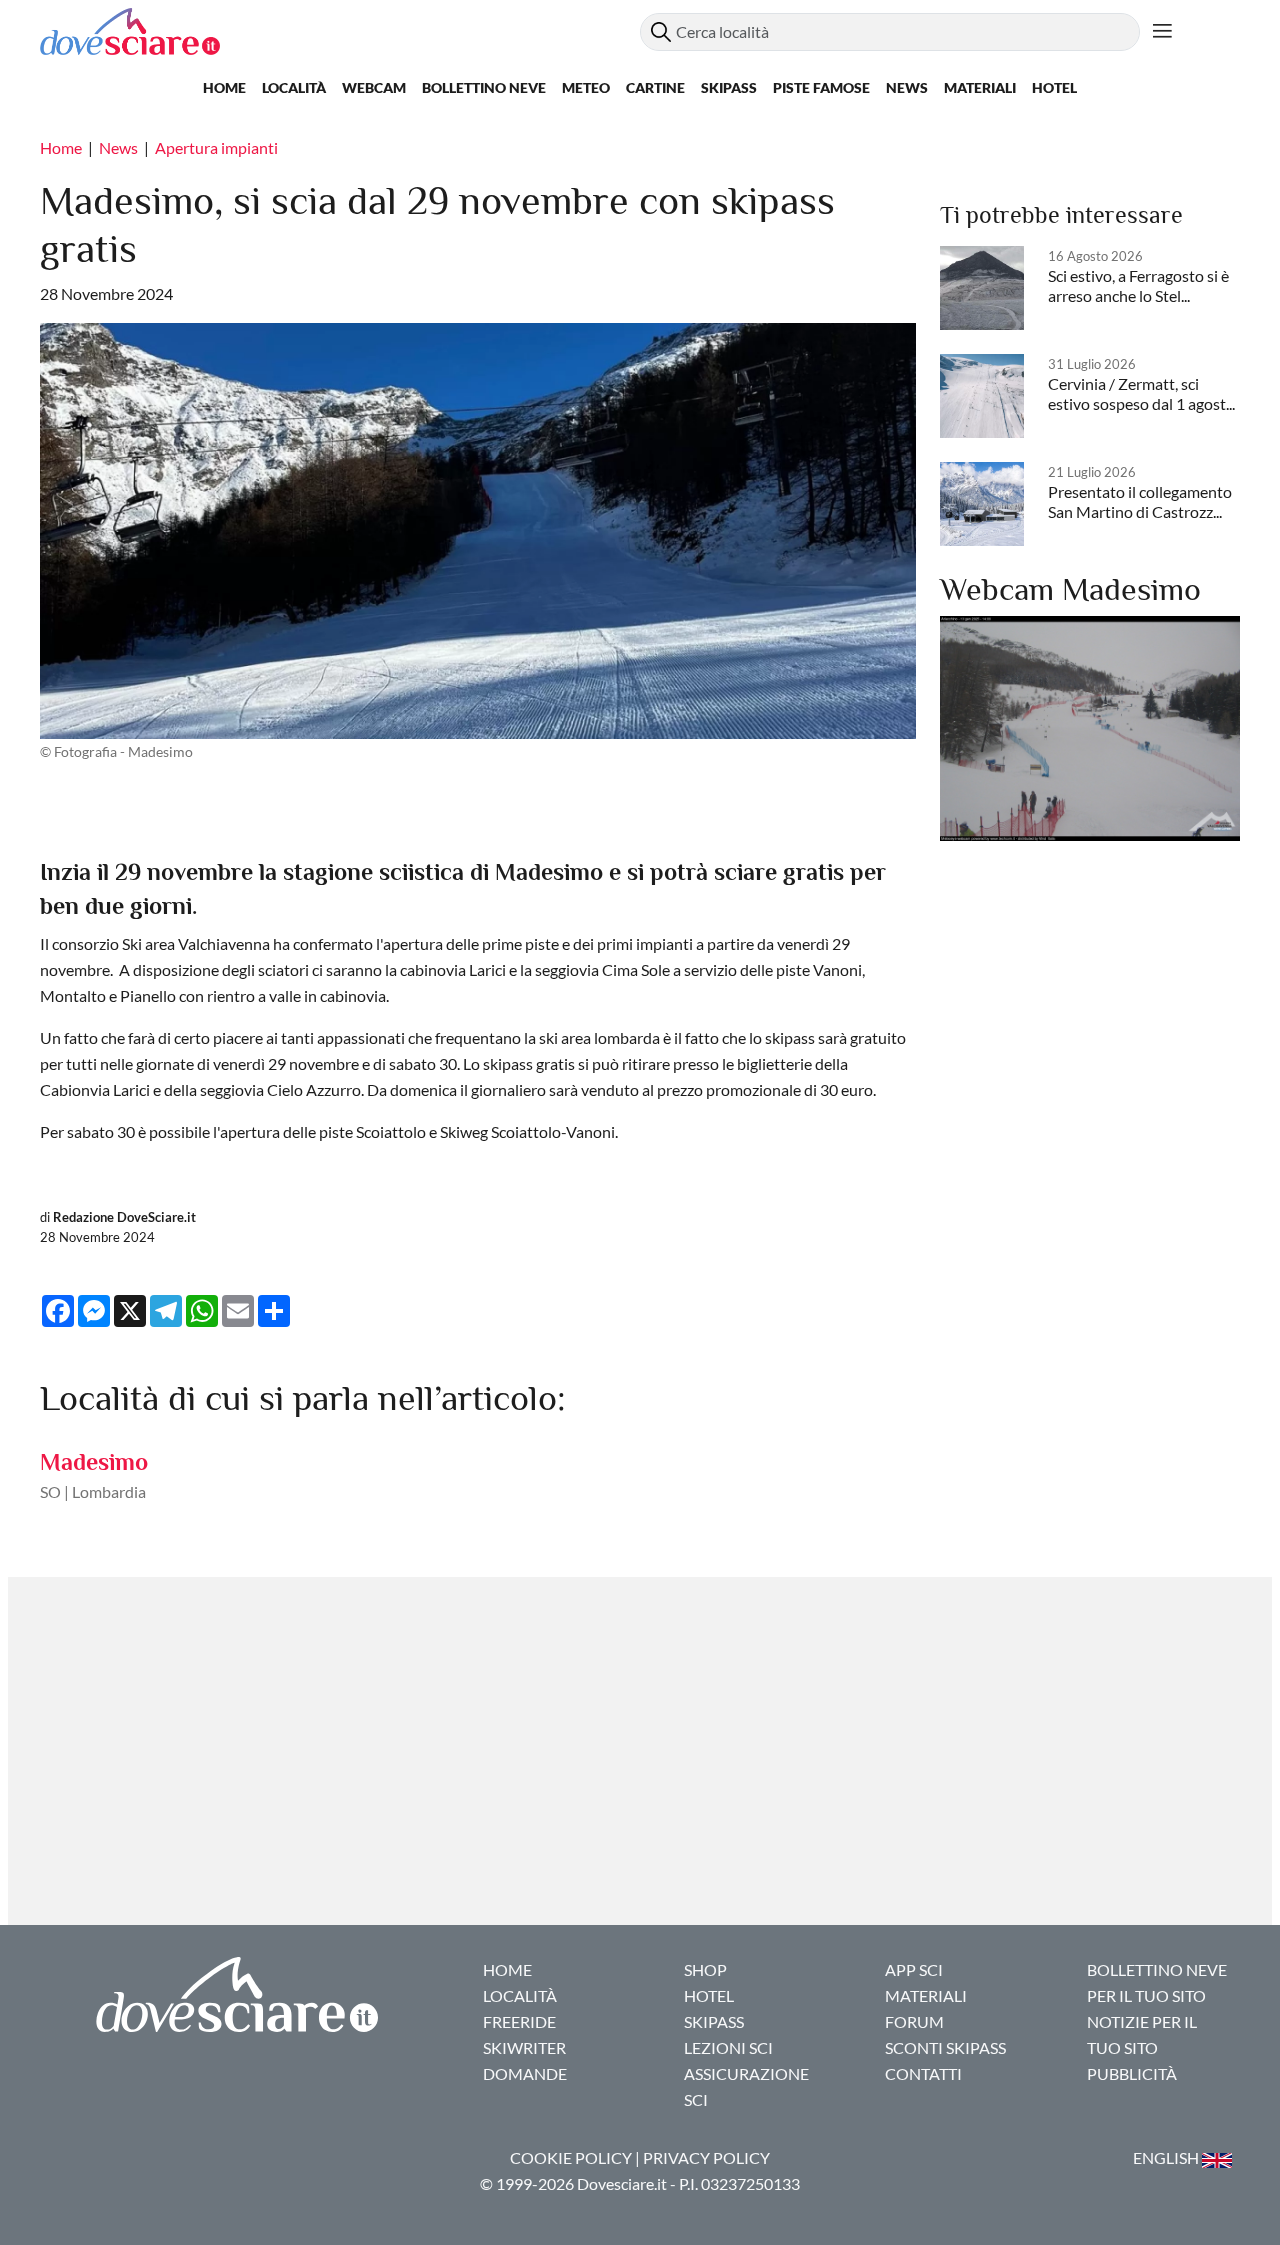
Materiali (980, 87)
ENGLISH (1167, 2157)
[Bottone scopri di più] (1162, 32)
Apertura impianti (216, 147)
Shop (705, 1969)
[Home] (340, 31)
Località (294, 87)
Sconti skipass (945, 2047)
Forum (914, 2021)
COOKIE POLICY (571, 2157)
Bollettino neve (484, 87)
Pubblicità (1132, 2073)
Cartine (655, 87)
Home (224, 87)
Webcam (374, 87)
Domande (525, 2073)
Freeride (519, 2021)
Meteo (586, 87)
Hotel (1054, 87)
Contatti (923, 2073)
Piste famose (821, 87)
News (907, 87)
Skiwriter (524, 2047)
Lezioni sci (728, 2047)
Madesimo (94, 1461)
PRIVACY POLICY (706, 2157)
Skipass (729, 87)
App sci (914, 1969)
